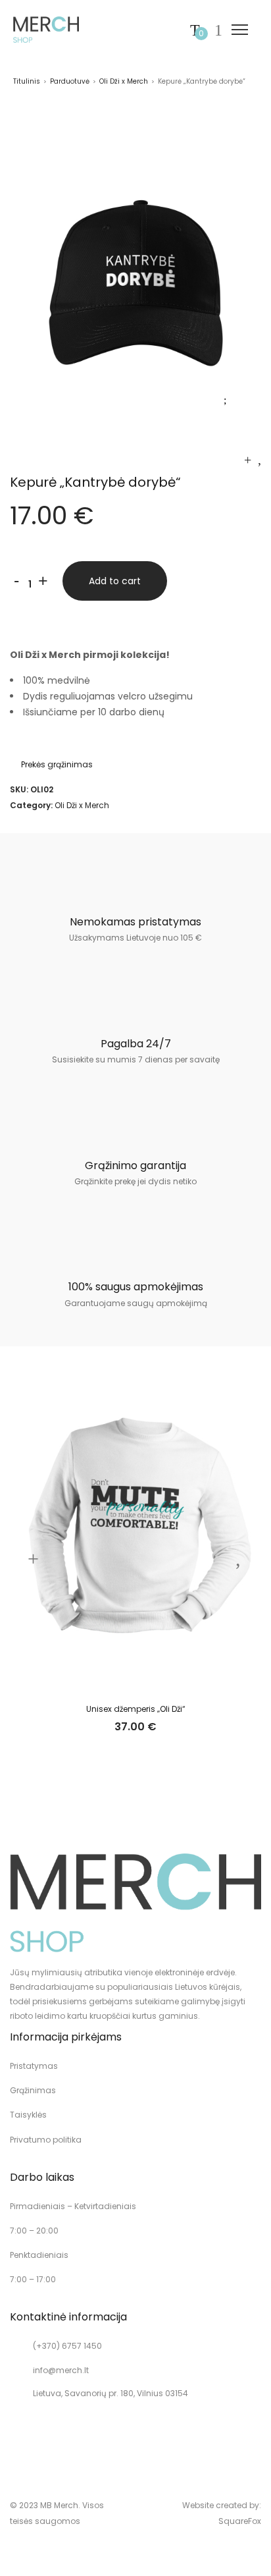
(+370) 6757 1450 (67, 2346)
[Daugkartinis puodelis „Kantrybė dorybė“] (259, 460)
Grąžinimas (33, 2090)
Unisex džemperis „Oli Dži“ (136, 1709)
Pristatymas (34, 2066)
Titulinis (27, 81)
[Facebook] (37, 2434)
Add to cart (115, 581)
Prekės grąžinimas (57, 764)
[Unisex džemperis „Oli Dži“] (248, 460)
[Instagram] (14, 2434)
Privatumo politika (46, 2140)
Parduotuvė (70, 81)
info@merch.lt (61, 2370)
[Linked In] (59, 2434)
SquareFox (240, 2521)
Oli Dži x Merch (124, 81)
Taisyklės (28, 2115)
